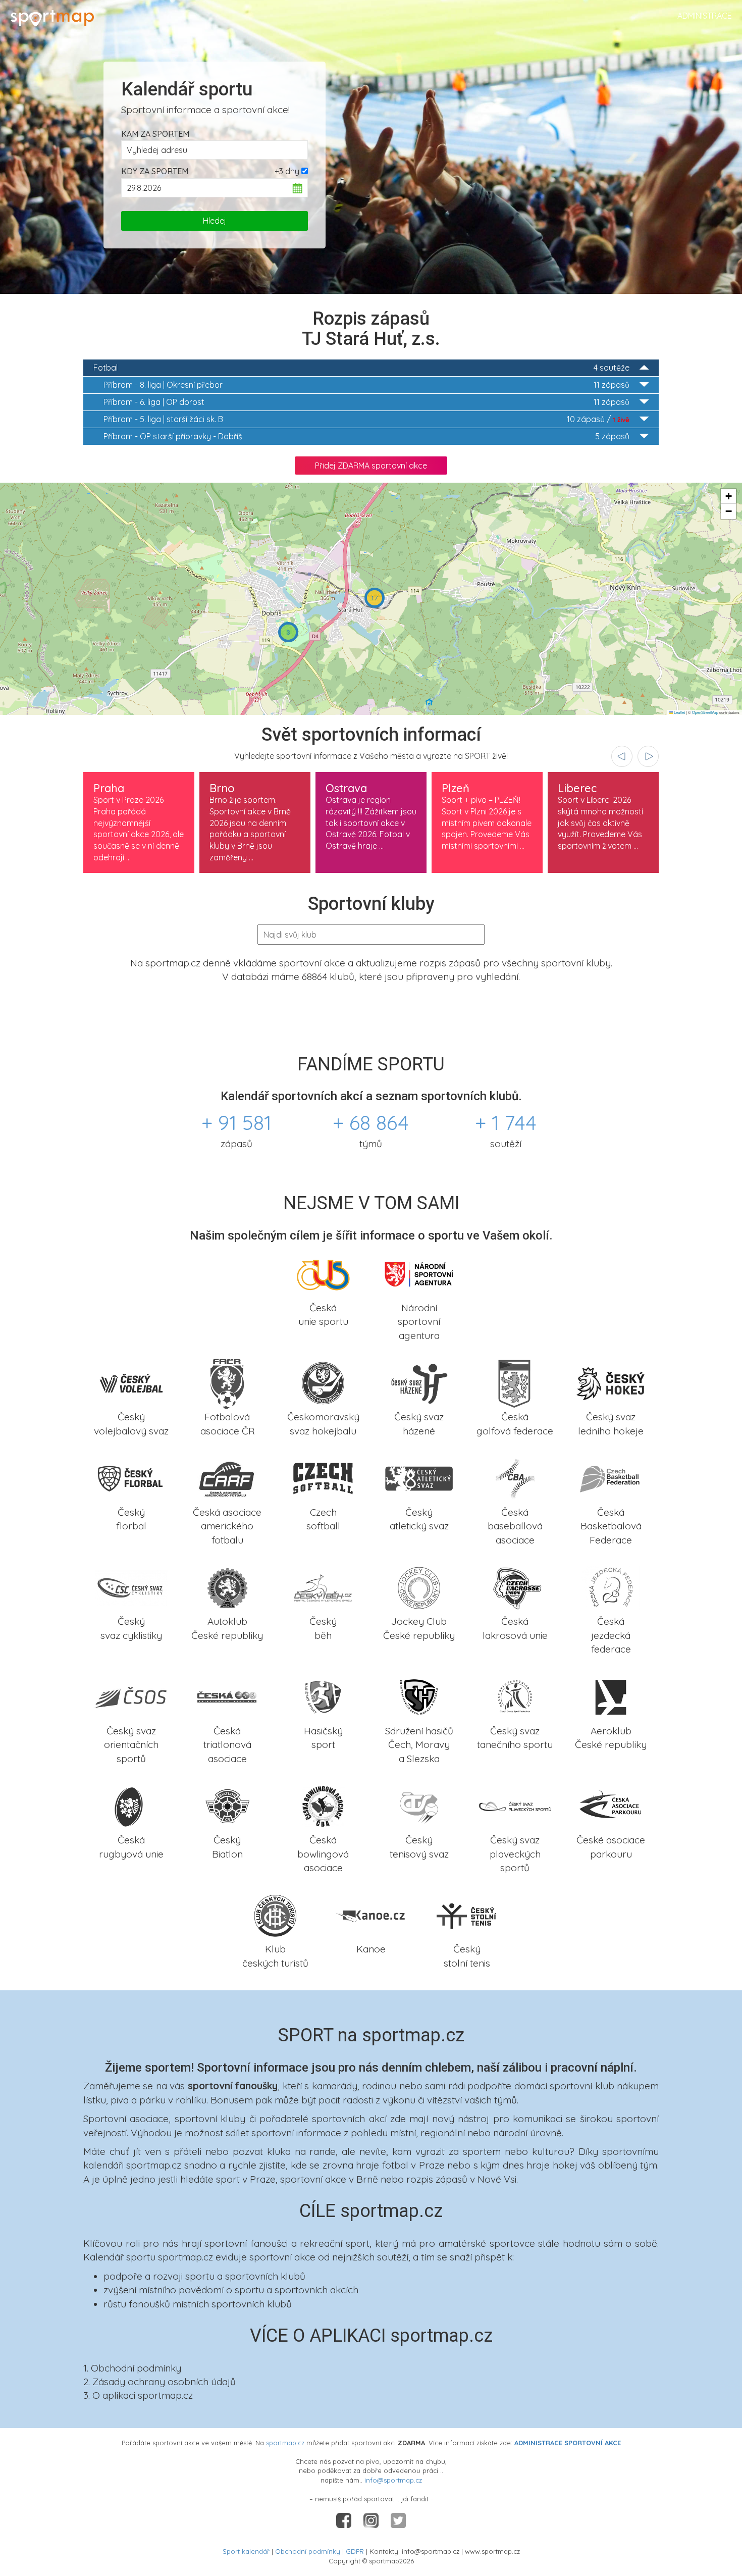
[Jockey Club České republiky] (419, 1587)
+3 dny (287, 171)
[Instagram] (372, 2520)
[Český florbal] (131, 1478)
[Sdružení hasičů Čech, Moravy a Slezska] (419, 1696)
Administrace (705, 16)
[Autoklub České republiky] (227, 1587)
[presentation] (622, 756)
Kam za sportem (155, 134)
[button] (288, 632)
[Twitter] (398, 2520)
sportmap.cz (285, 2443)
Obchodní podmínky (308, 2551)
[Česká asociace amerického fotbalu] (227, 1478)
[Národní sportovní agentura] (419, 1273)
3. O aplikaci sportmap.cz (138, 2395)
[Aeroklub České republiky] (611, 1696)
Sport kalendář (246, 2551)
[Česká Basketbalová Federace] (611, 1478)
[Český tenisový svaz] (419, 1806)
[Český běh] (323, 1587)
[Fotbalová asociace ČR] (227, 1382)
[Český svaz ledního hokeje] (611, 1382)
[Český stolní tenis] (467, 1915)
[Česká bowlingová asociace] (323, 1806)
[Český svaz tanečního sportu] (515, 1696)
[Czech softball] (323, 1478)
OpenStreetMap (705, 712)
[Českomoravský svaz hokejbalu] (323, 1382)
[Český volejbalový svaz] (131, 1382)
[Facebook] (345, 2520)
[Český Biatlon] (227, 1806)
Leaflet (679, 712)
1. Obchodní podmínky (132, 2368)
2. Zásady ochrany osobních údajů (160, 2382)
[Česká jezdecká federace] (611, 1587)
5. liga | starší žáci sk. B (366, 419)
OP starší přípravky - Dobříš (366, 436)
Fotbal (361, 368)
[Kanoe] (371, 1915)
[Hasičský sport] (323, 1696)
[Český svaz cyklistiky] (131, 1587)
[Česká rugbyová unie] (131, 1806)
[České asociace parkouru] (611, 1806)
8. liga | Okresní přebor (366, 385)
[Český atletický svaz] (419, 1478)
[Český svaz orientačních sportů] (131, 1696)
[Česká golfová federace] (515, 1382)
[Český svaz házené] (419, 1382)
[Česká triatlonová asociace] (227, 1696)
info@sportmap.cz (393, 2480)
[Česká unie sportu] (323, 1273)
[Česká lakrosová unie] (515, 1587)
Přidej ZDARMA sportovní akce (371, 466)
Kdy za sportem (155, 171)
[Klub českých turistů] (275, 1915)
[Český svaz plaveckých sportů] (515, 1806)
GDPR (355, 2551)
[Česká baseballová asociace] (515, 1478)
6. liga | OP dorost (366, 402)
